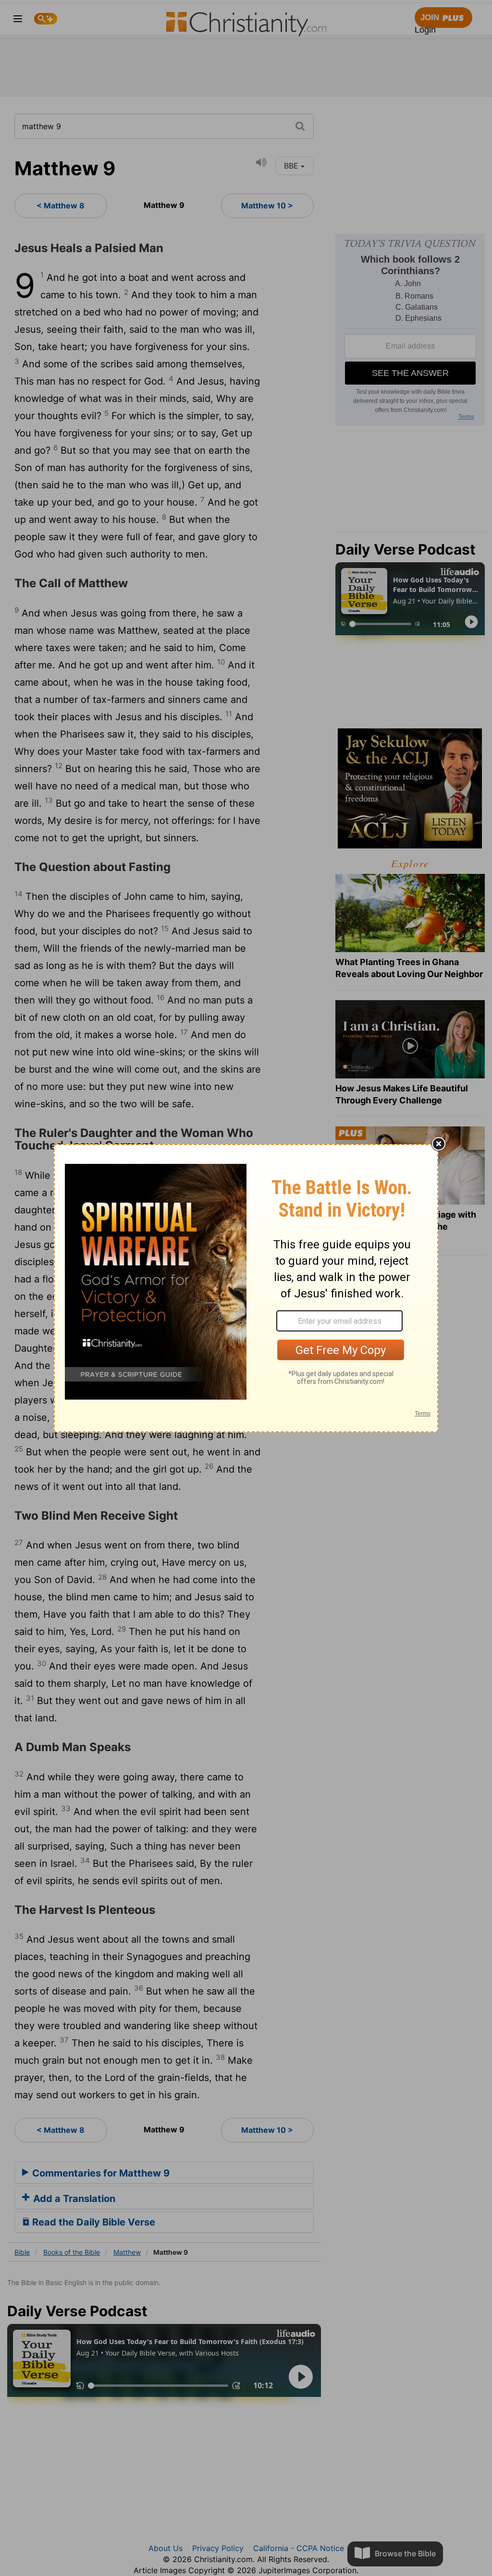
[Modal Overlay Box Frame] (246, 1288)
